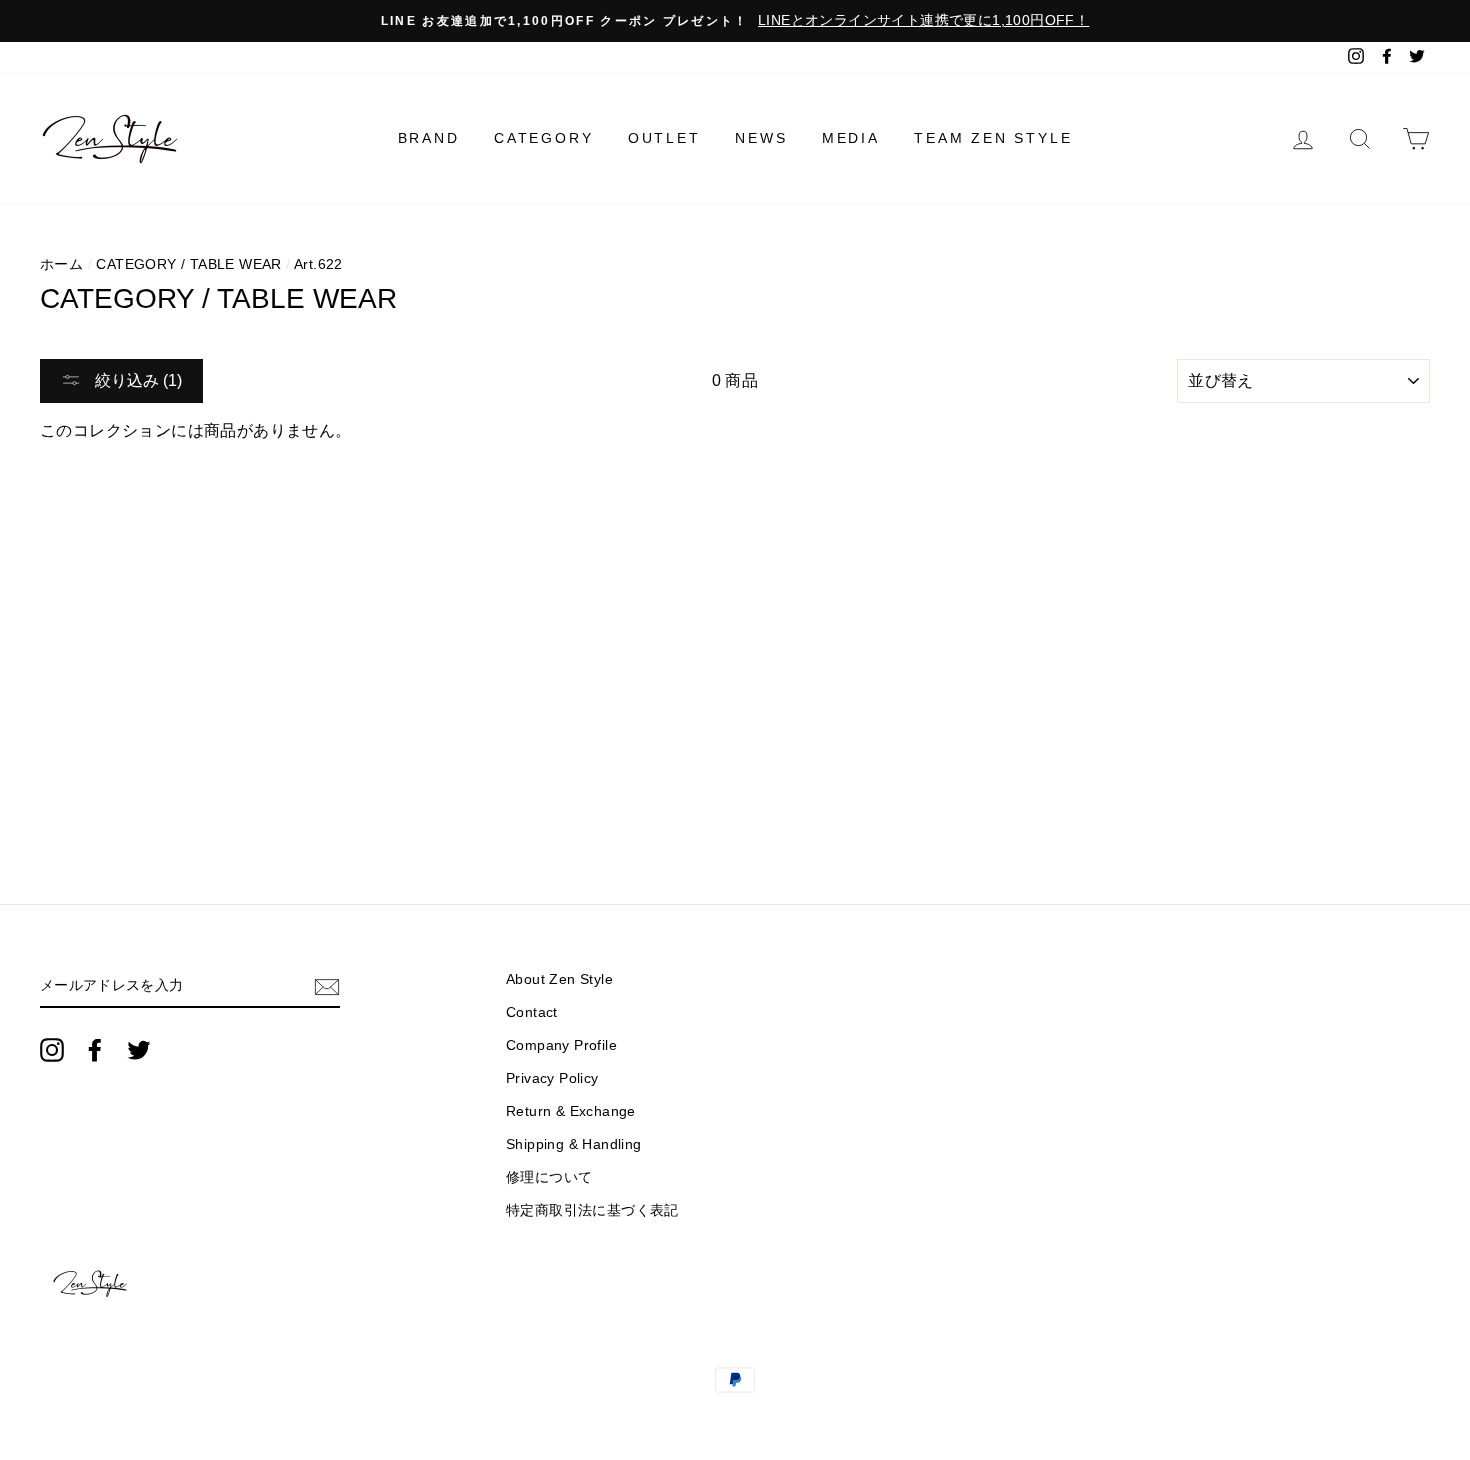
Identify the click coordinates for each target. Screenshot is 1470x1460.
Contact (532, 1012)
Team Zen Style (993, 138)
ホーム (61, 264)
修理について (549, 1177)
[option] (735, 21)
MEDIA (851, 138)
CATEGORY (543, 138)
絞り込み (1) (136, 380)
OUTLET (664, 138)
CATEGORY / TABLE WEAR (188, 264)
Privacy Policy (552, 1078)
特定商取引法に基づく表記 (592, 1210)
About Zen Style (559, 979)
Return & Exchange (571, 1111)
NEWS (761, 138)
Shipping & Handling (574, 1144)
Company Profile (561, 1045)
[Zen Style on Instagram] (52, 1050)
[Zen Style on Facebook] (95, 1050)
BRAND (429, 138)
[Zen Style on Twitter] (139, 1050)
